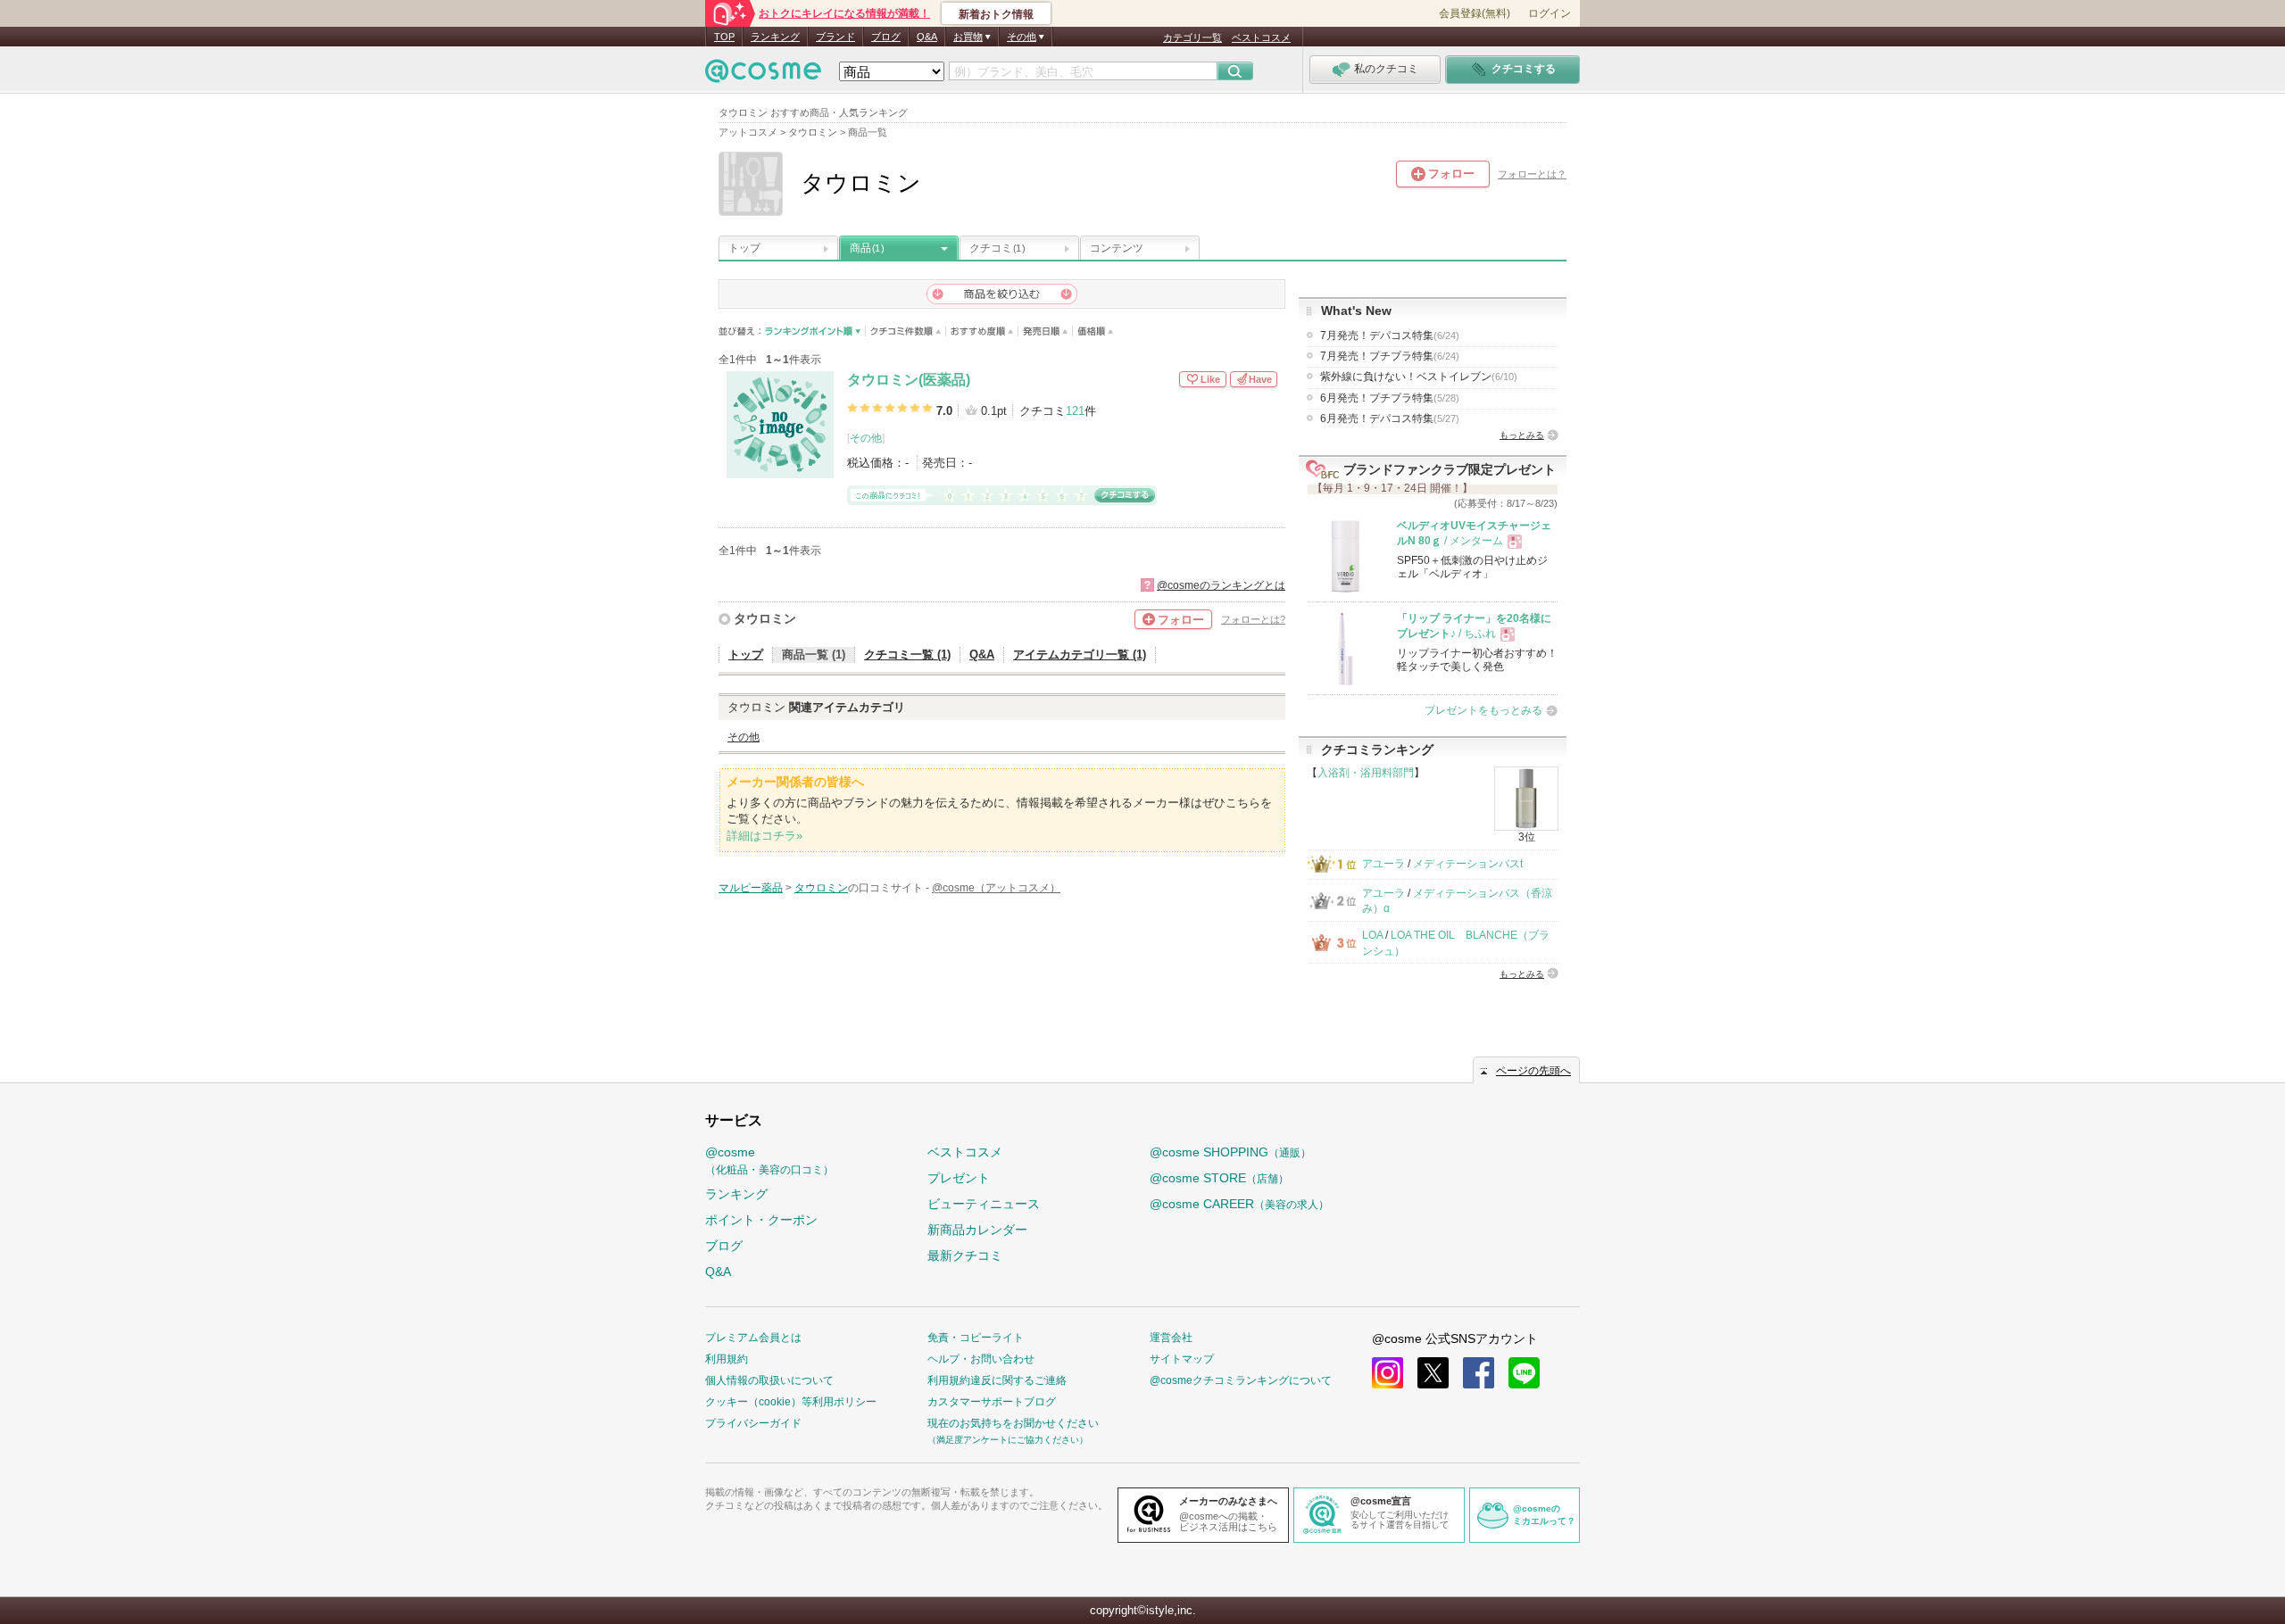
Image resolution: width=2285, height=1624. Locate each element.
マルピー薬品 (751, 888)
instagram (1388, 1373)
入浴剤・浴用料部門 (1366, 773)
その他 (866, 438)
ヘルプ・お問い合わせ (981, 1359)
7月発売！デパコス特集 (1390, 336)
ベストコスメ (1261, 37)
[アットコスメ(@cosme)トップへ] (763, 75)
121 (1075, 411)
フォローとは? (1253, 619)
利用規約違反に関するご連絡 (997, 1380)
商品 (867, 248)
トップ (744, 248)
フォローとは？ (1532, 174)
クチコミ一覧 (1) (907, 655)
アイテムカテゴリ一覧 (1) (1080, 655)
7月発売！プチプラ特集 (1390, 356)
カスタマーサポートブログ (992, 1402)
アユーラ (1383, 864)
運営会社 (1171, 1338)
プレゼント (959, 1178)
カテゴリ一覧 (1192, 37)
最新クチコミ (965, 1255)
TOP (724, 37)
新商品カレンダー (977, 1230)
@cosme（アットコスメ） (996, 888)
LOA (1372, 935)
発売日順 (1046, 331)
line (1524, 1373)
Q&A (927, 37)
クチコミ (997, 248)
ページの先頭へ (1533, 1071)
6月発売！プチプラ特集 (1390, 398)
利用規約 (727, 1359)
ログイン (1550, 13)
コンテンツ (1117, 248)
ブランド (835, 37)
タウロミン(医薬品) (909, 380)
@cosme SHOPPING (1230, 1152)
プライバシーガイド (753, 1423)
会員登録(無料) (1475, 13)
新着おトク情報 (996, 14)
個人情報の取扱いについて (769, 1380)
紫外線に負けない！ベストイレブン (1419, 377)
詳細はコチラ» (764, 836)
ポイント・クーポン (761, 1220)
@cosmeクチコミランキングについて (1241, 1380)
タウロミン (765, 618)
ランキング (775, 37)
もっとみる (1522, 435)
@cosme (769, 1160)
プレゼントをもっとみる (1483, 710)
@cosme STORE (1219, 1178)
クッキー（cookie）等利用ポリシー (791, 1402)
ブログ (886, 37)
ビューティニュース (984, 1204)
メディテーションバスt (1468, 864)
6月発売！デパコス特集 (1390, 418)
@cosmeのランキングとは (1221, 585)
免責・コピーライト (976, 1338)
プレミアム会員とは (753, 1338)
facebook (1479, 1373)
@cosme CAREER (1239, 1204)
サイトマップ (1182, 1359)
